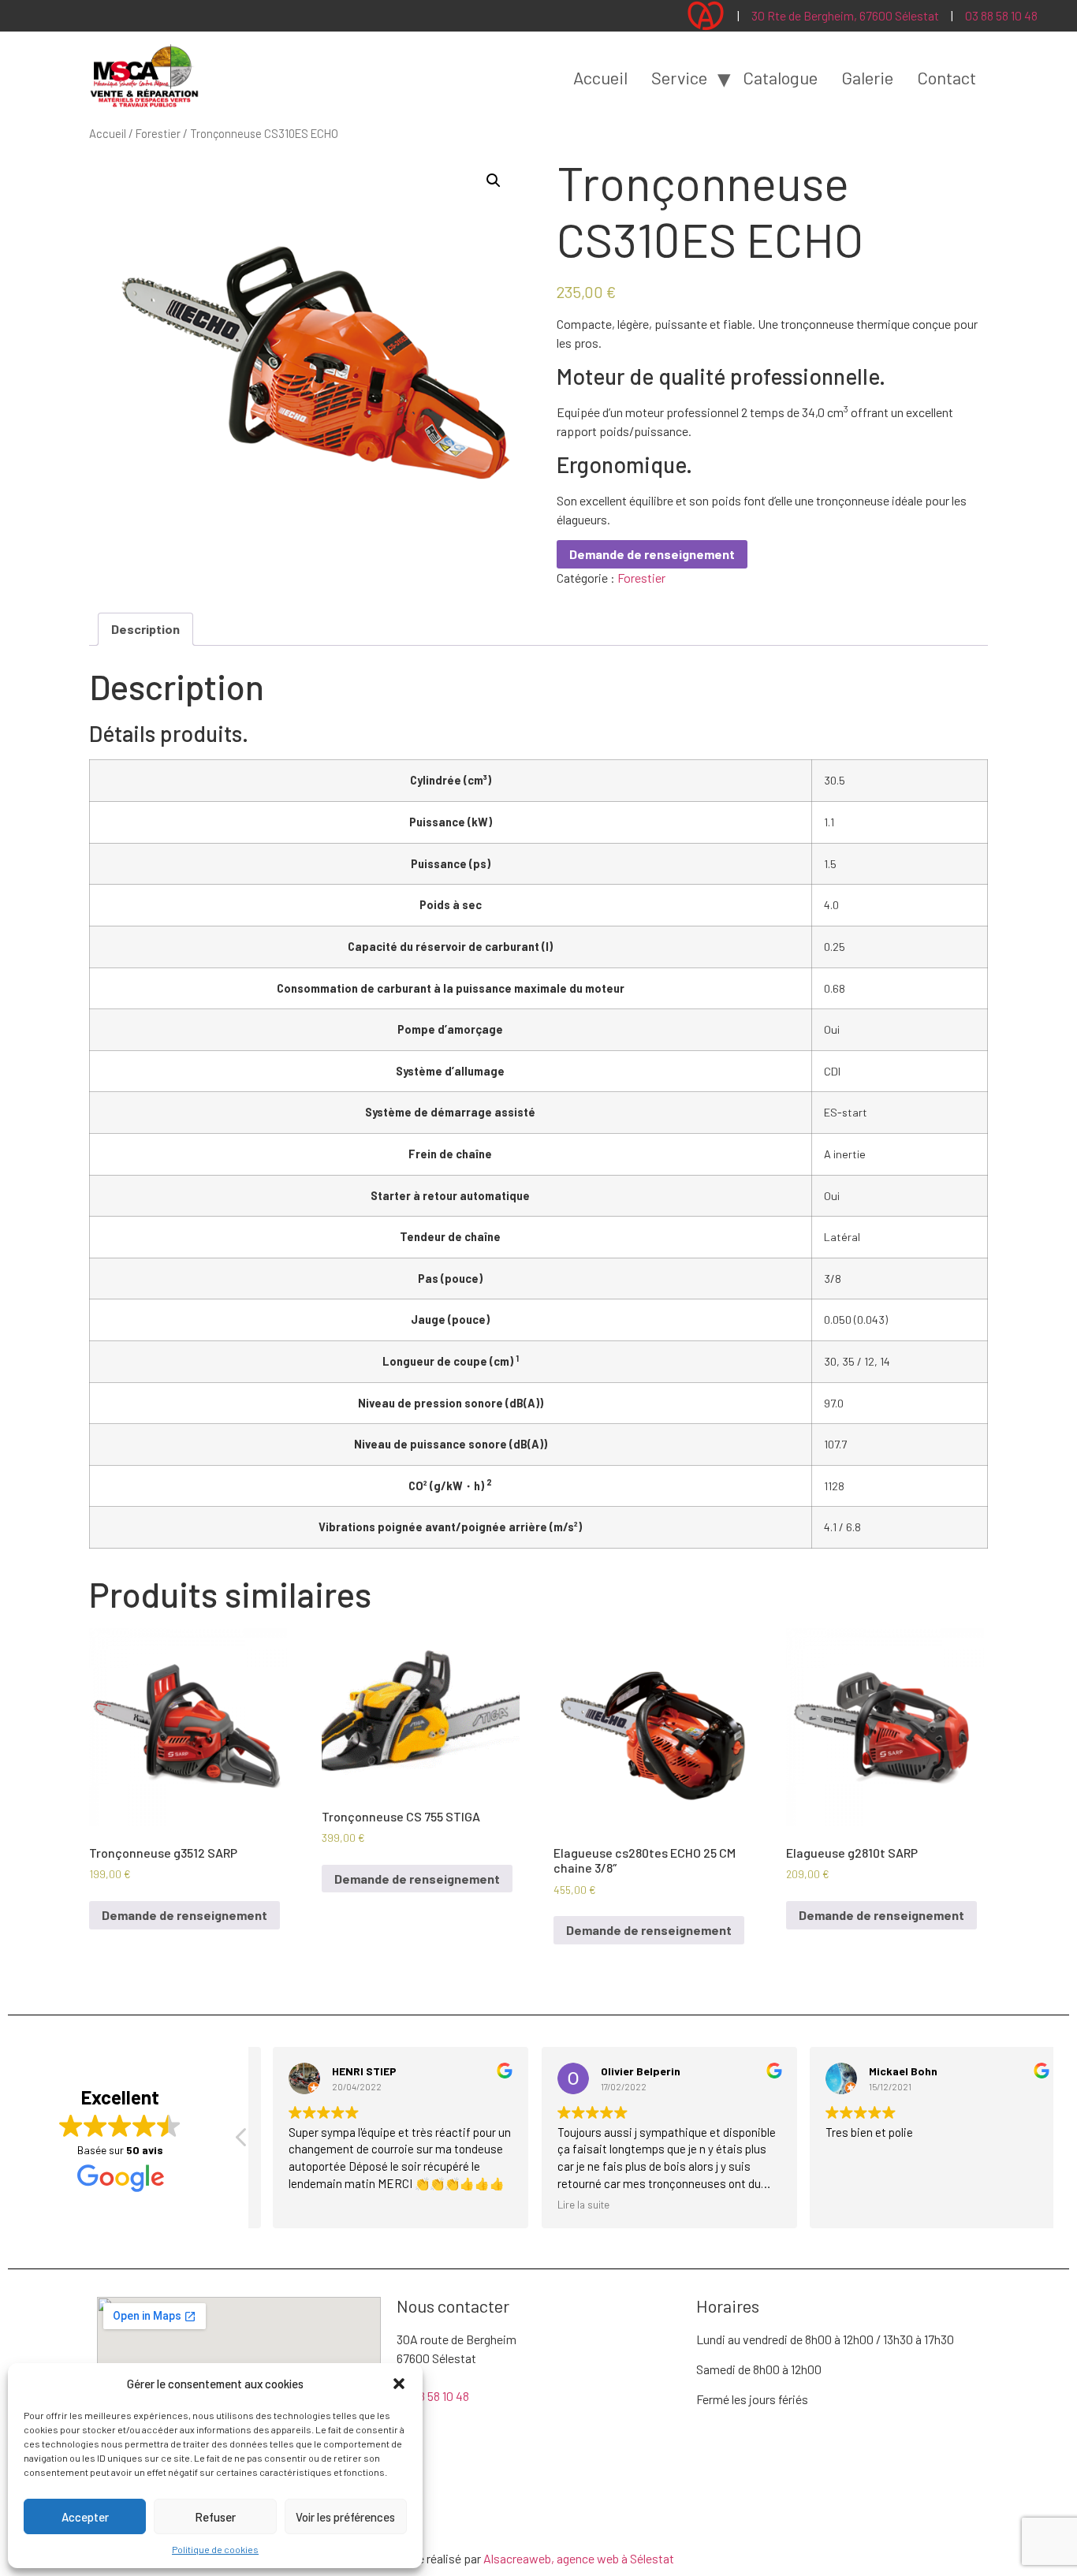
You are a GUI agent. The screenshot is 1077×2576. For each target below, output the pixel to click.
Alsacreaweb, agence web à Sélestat (579, 2558)
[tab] (145, 629)
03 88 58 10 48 (1001, 15)
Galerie (867, 77)
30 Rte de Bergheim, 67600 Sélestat (845, 15)
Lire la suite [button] (565, 2204)
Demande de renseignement (652, 554)
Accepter (85, 2517)
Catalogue (780, 77)
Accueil (600, 77)
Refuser (215, 2517)
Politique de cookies (215, 2549)
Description (145, 629)
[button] (399, 2384)
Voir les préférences (345, 2517)
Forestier (158, 133)
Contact (947, 77)
